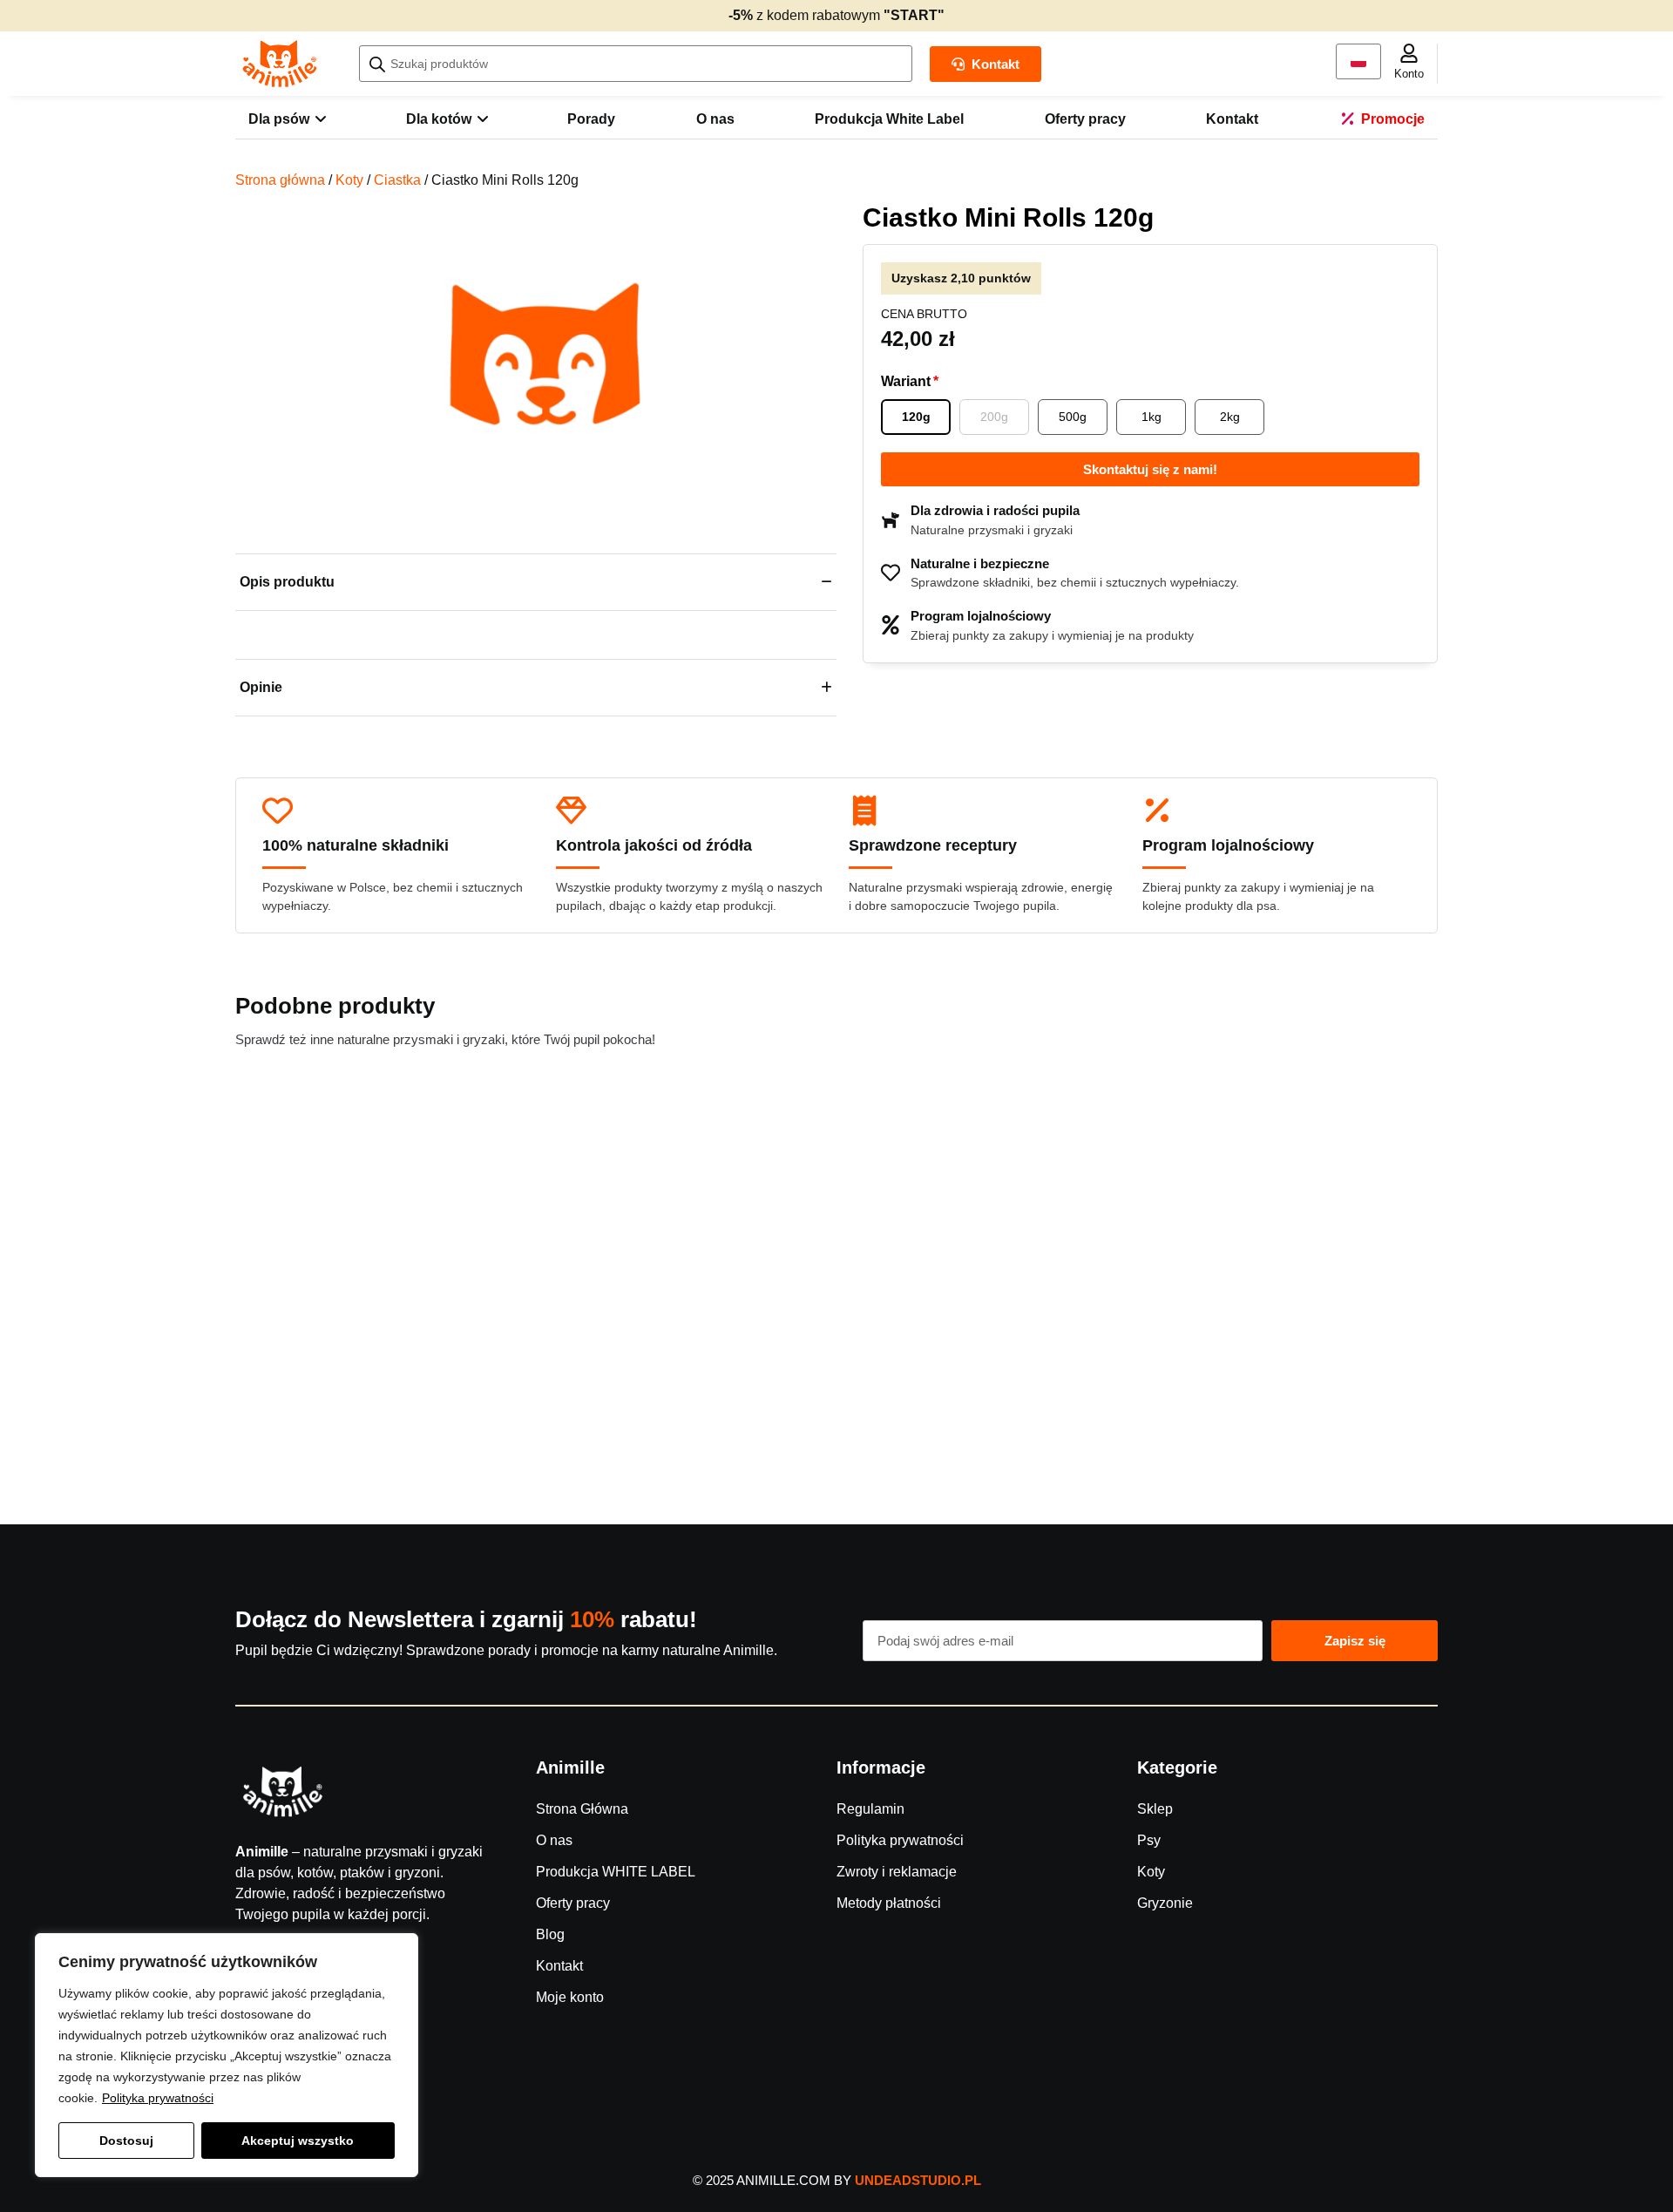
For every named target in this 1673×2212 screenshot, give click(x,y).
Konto (1409, 74)
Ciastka (397, 180)
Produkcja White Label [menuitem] (889, 119)
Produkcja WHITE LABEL (616, 1872)
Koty (349, 180)
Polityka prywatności (158, 2098)
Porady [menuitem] (591, 119)
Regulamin (870, 1809)
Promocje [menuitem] (1393, 119)
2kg (1230, 417)
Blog (550, 1934)
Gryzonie (1165, 1903)
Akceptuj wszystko (298, 2141)
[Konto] (1409, 53)
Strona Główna (582, 1809)
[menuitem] (287, 119)
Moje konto (570, 1997)
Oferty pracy (573, 1903)
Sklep (1155, 1809)
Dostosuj (126, 2141)
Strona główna (280, 180)
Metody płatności (889, 1903)
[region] (227, 2055)
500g (1073, 417)
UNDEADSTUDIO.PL (918, 2180)
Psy (1149, 1840)
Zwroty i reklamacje (897, 1872)
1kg (1151, 417)
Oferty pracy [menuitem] (1085, 119)
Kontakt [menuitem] (1232, 119)
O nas (554, 1840)
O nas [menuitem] (715, 119)
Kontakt (559, 1966)
